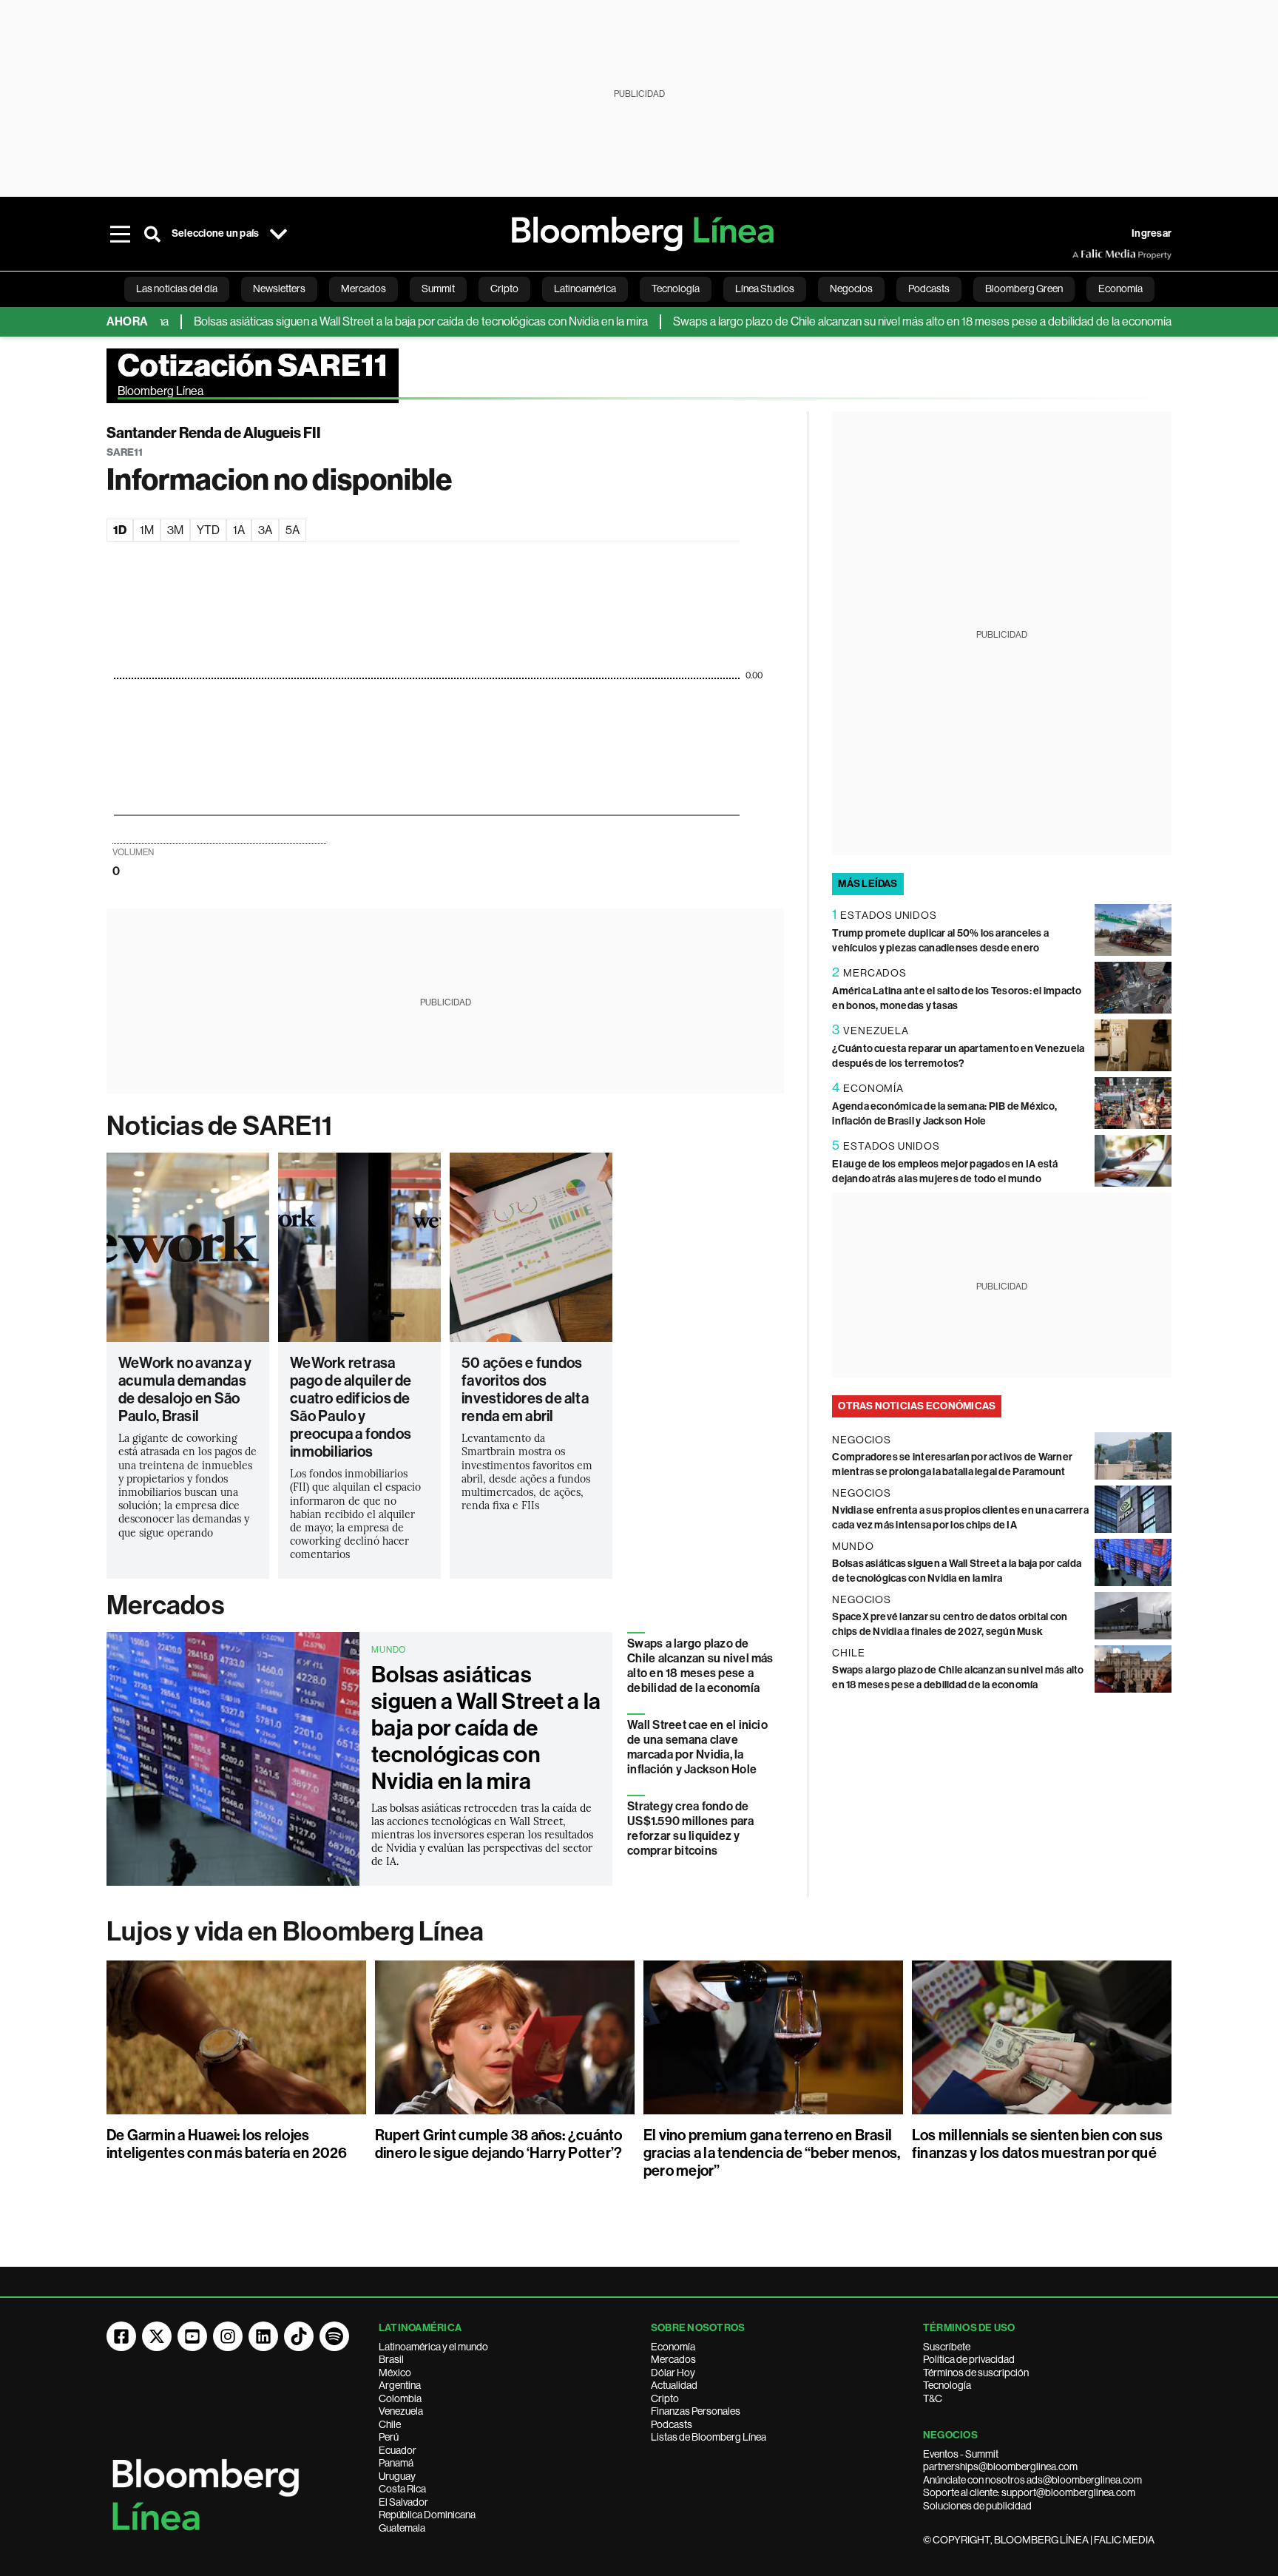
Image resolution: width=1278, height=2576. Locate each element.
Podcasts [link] (929, 289)
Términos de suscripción (976, 2373)
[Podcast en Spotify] (334, 2336)
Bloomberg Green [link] (1024, 289)
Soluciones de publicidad (977, 2506)
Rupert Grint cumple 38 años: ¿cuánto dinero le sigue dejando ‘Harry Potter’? (499, 2144)
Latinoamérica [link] (585, 289)
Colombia (400, 2398)
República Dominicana (427, 2515)
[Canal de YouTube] (192, 2336)
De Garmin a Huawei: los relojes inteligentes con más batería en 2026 (227, 2144)
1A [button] (239, 530)
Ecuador (398, 2450)
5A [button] (293, 530)
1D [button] (120, 530)
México (395, 2373)
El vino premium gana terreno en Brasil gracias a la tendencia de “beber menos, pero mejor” (772, 2153)
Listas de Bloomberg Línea (709, 2437)
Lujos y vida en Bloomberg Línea (295, 1932)
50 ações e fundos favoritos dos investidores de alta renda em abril (525, 1389)
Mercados (165, 1605)
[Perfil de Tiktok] (299, 2336)
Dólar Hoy (673, 2373)
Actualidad (674, 2385)
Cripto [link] (504, 289)
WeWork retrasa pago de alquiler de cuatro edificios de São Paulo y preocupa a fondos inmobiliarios (351, 1407)
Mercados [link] (364, 289)
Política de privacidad (969, 2359)
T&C (933, 2398)
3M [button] (175, 530)
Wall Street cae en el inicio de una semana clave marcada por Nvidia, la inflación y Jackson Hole (697, 1747)
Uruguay (397, 2476)
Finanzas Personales (696, 2411)
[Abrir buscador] (152, 234)
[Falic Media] (1083, 254)
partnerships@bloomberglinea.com (1000, 2467)
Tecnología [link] (676, 289)
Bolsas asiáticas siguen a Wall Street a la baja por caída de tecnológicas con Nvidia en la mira (365, 321)
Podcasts (672, 2424)
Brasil (391, 2359)
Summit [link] (438, 289)
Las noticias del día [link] (177, 289)
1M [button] (147, 530)
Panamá (396, 2463)
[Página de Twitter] (157, 2336)
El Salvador (403, 2502)
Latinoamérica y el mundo (433, 2347)
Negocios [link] (851, 289)
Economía (673, 2347)
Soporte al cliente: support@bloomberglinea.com (1029, 2492)
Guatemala (402, 2528)
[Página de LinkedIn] (263, 2336)
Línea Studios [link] (765, 289)
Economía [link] (1120, 289)
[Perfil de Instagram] (228, 2336)
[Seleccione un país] (278, 234)
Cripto (665, 2398)
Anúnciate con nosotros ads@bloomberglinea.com (1032, 2480)
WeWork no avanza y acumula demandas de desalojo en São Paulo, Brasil (185, 1389)
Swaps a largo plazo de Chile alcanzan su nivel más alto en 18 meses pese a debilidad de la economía (867, 321)
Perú (389, 2437)
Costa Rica (402, 2489)
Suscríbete (947, 2347)
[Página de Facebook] (121, 2336)
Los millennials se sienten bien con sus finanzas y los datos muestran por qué (1037, 2144)
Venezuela (401, 2411)
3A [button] (265, 530)
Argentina (400, 2385)
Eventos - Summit (961, 2454)
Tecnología (947, 2385)
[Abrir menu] (120, 234)
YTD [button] (208, 530)
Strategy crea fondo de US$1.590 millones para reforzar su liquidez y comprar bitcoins (690, 1828)
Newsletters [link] (279, 289)
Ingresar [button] (1152, 233)
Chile (390, 2424)
